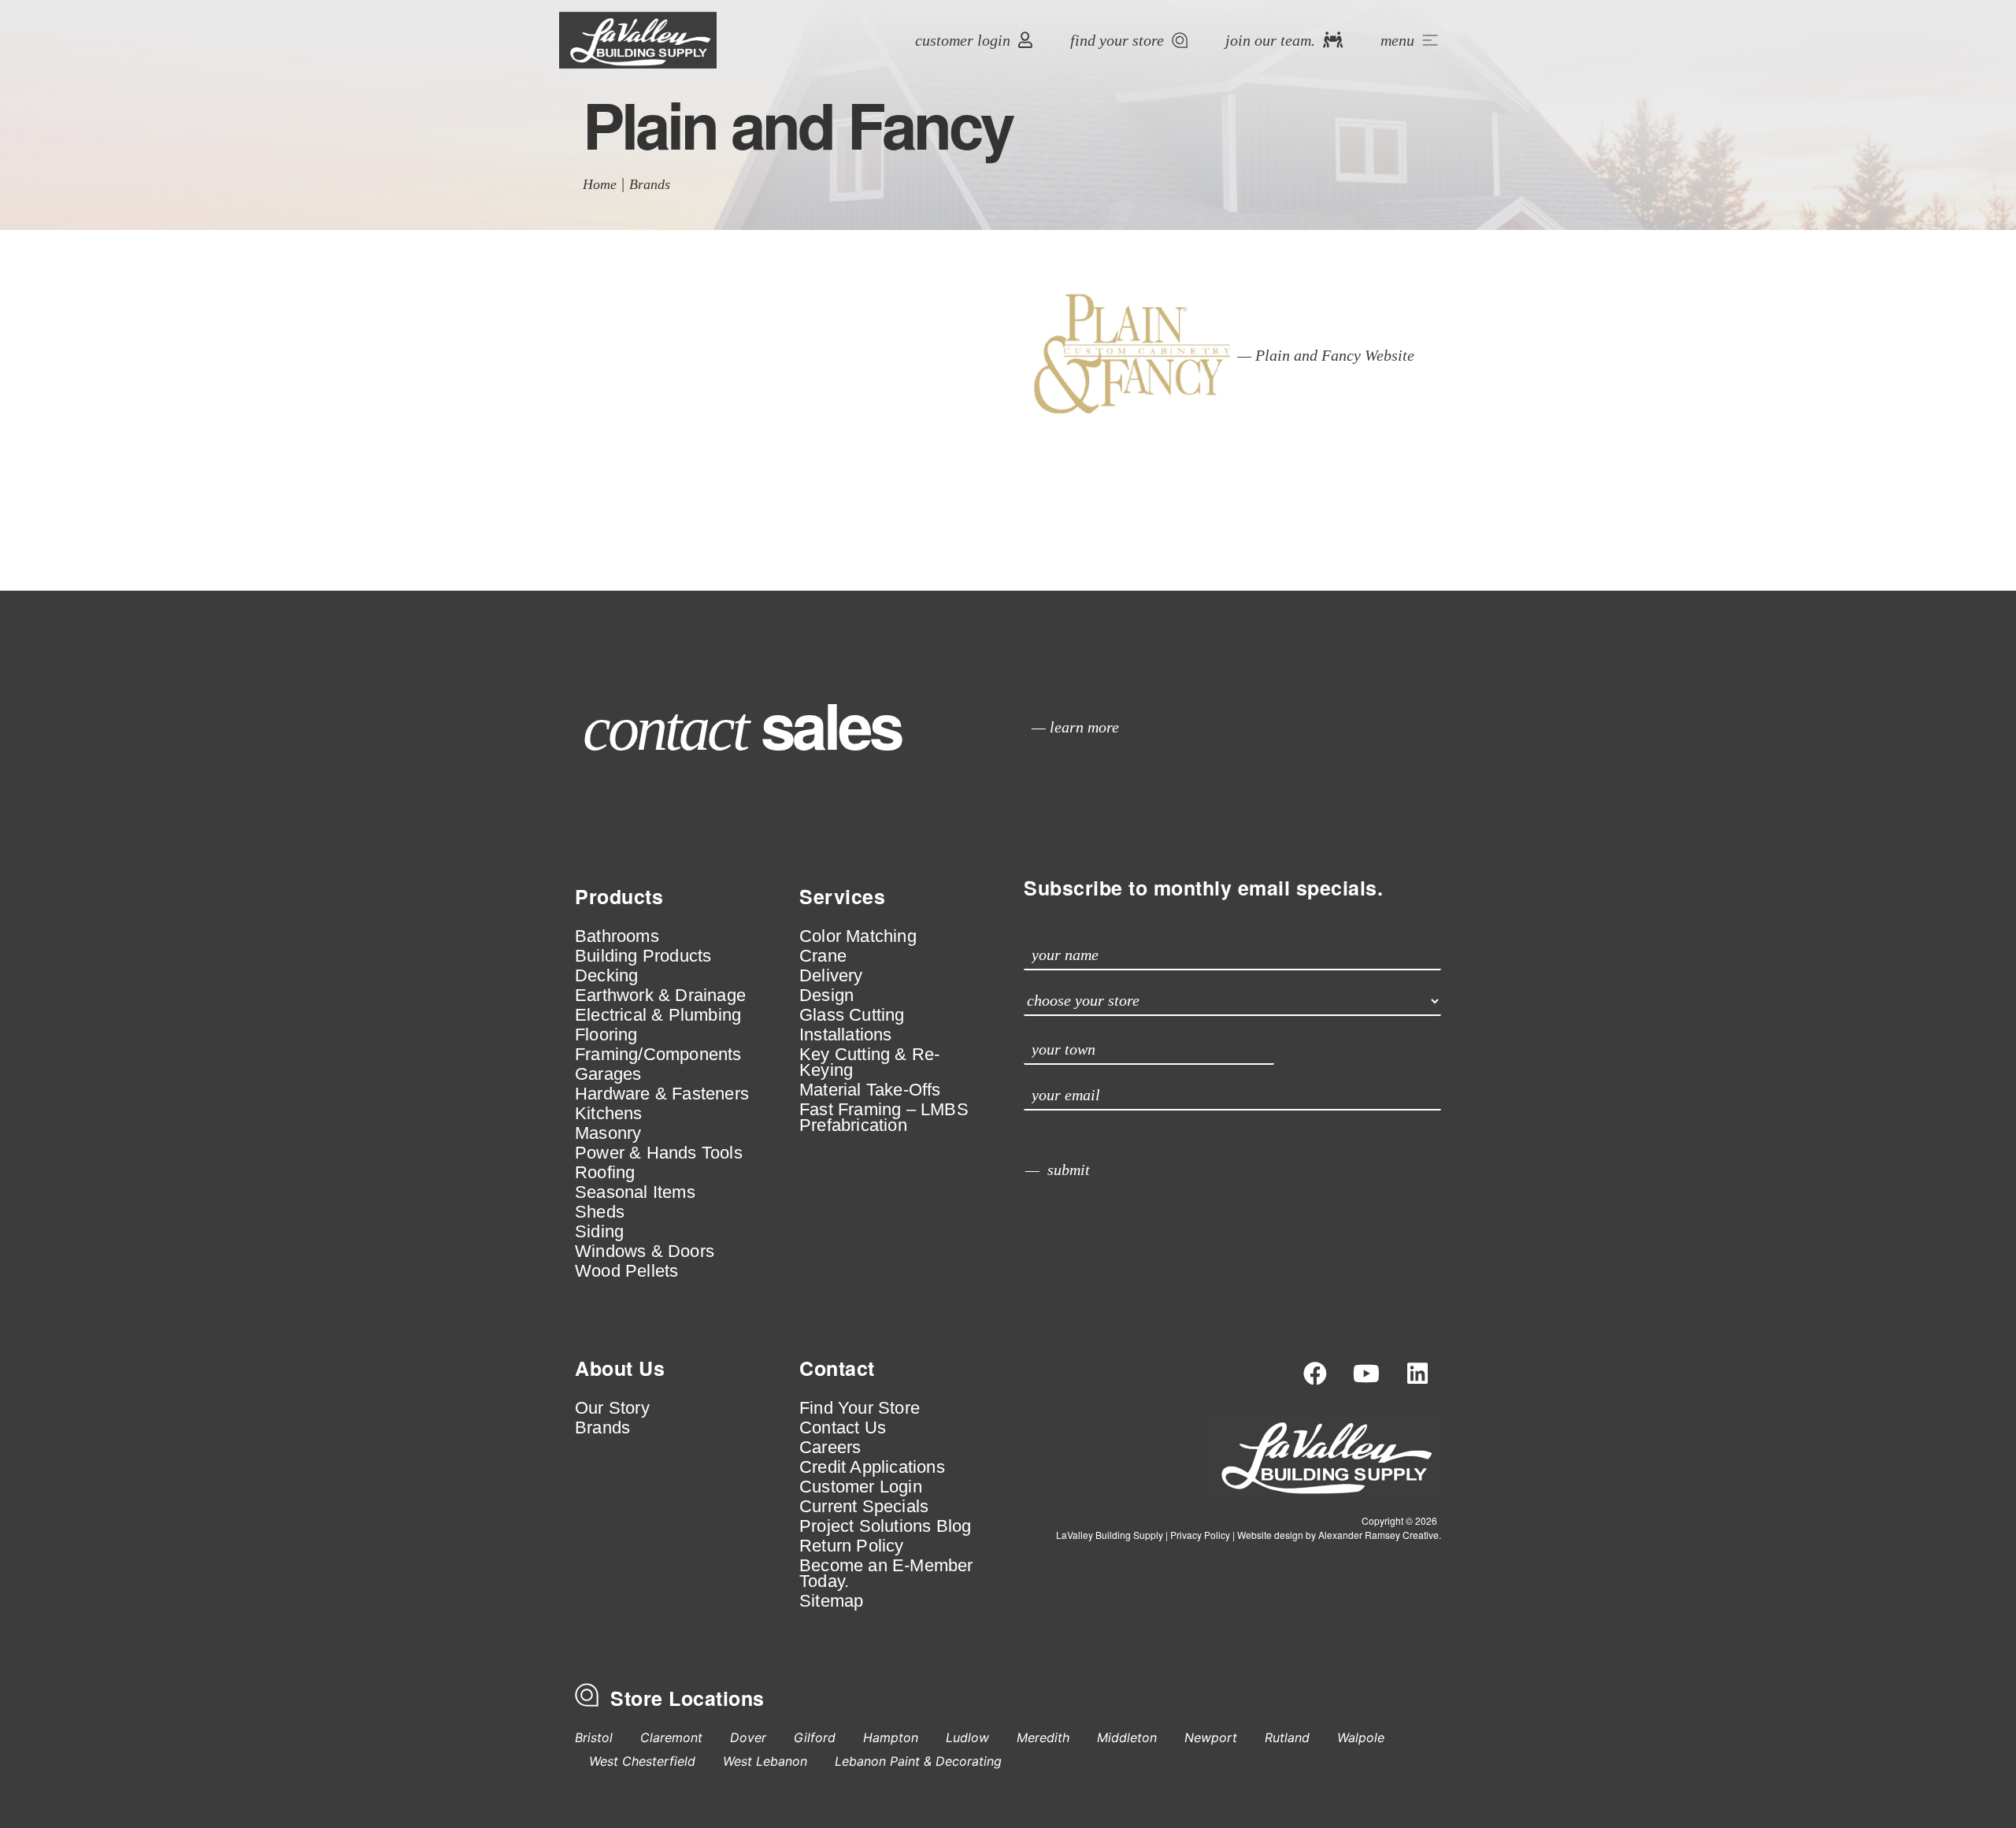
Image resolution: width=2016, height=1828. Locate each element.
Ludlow (967, 1737)
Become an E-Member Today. (886, 1574)
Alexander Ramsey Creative (1379, 1535)
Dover (748, 1737)
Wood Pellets (626, 1271)
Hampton (891, 1737)
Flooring (606, 1035)
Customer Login (861, 1487)
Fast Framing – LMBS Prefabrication (884, 1118)
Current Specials (864, 1507)
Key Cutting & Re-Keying (869, 1062)
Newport (1211, 1737)
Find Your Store (860, 1408)
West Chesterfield (642, 1761)
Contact (837, 1368)
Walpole (1361, 1737)
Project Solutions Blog (885, 1526)
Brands (650, 184)
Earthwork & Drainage (660, 996)
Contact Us (843, 1428)
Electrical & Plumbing (658, 1015)
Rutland (1287, 1737)
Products (619, 896)
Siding (599, 1232)
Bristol (594, 1737)
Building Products (643, 956)
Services (842, 896)
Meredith (1043, 1737)
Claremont (671, 1737)
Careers (830, 1448)
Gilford (815, 1737)
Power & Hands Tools (659, 1153)
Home (600, 184)
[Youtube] (1366, 1374)
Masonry (608, 1133)
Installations (846, 1035)
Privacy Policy (1200, 1535)
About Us (620, 1368)
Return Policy (852, 1546)
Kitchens (609, 1114)
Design (826, 996)
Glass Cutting (852, 1015)
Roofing (605, 1173)
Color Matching (858, 936)
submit (1069, 1170)
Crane (823, 956)
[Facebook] (1315, 1374)
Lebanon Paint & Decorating (918, 1761)
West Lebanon (765, 1761)
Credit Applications (872, 1467)
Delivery (831, 976)
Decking (606, 976)
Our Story (612, 1408)
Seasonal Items (635, 1192)
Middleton (1127, 1737)
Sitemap (831, 1601)
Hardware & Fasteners (662, 1094)
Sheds (600, 1212)
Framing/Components (658, 1055)
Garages (608, 1074)
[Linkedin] (1417, 1374)
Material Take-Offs (870, 1090)
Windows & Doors (645, 1251)
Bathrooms (617, 936)
